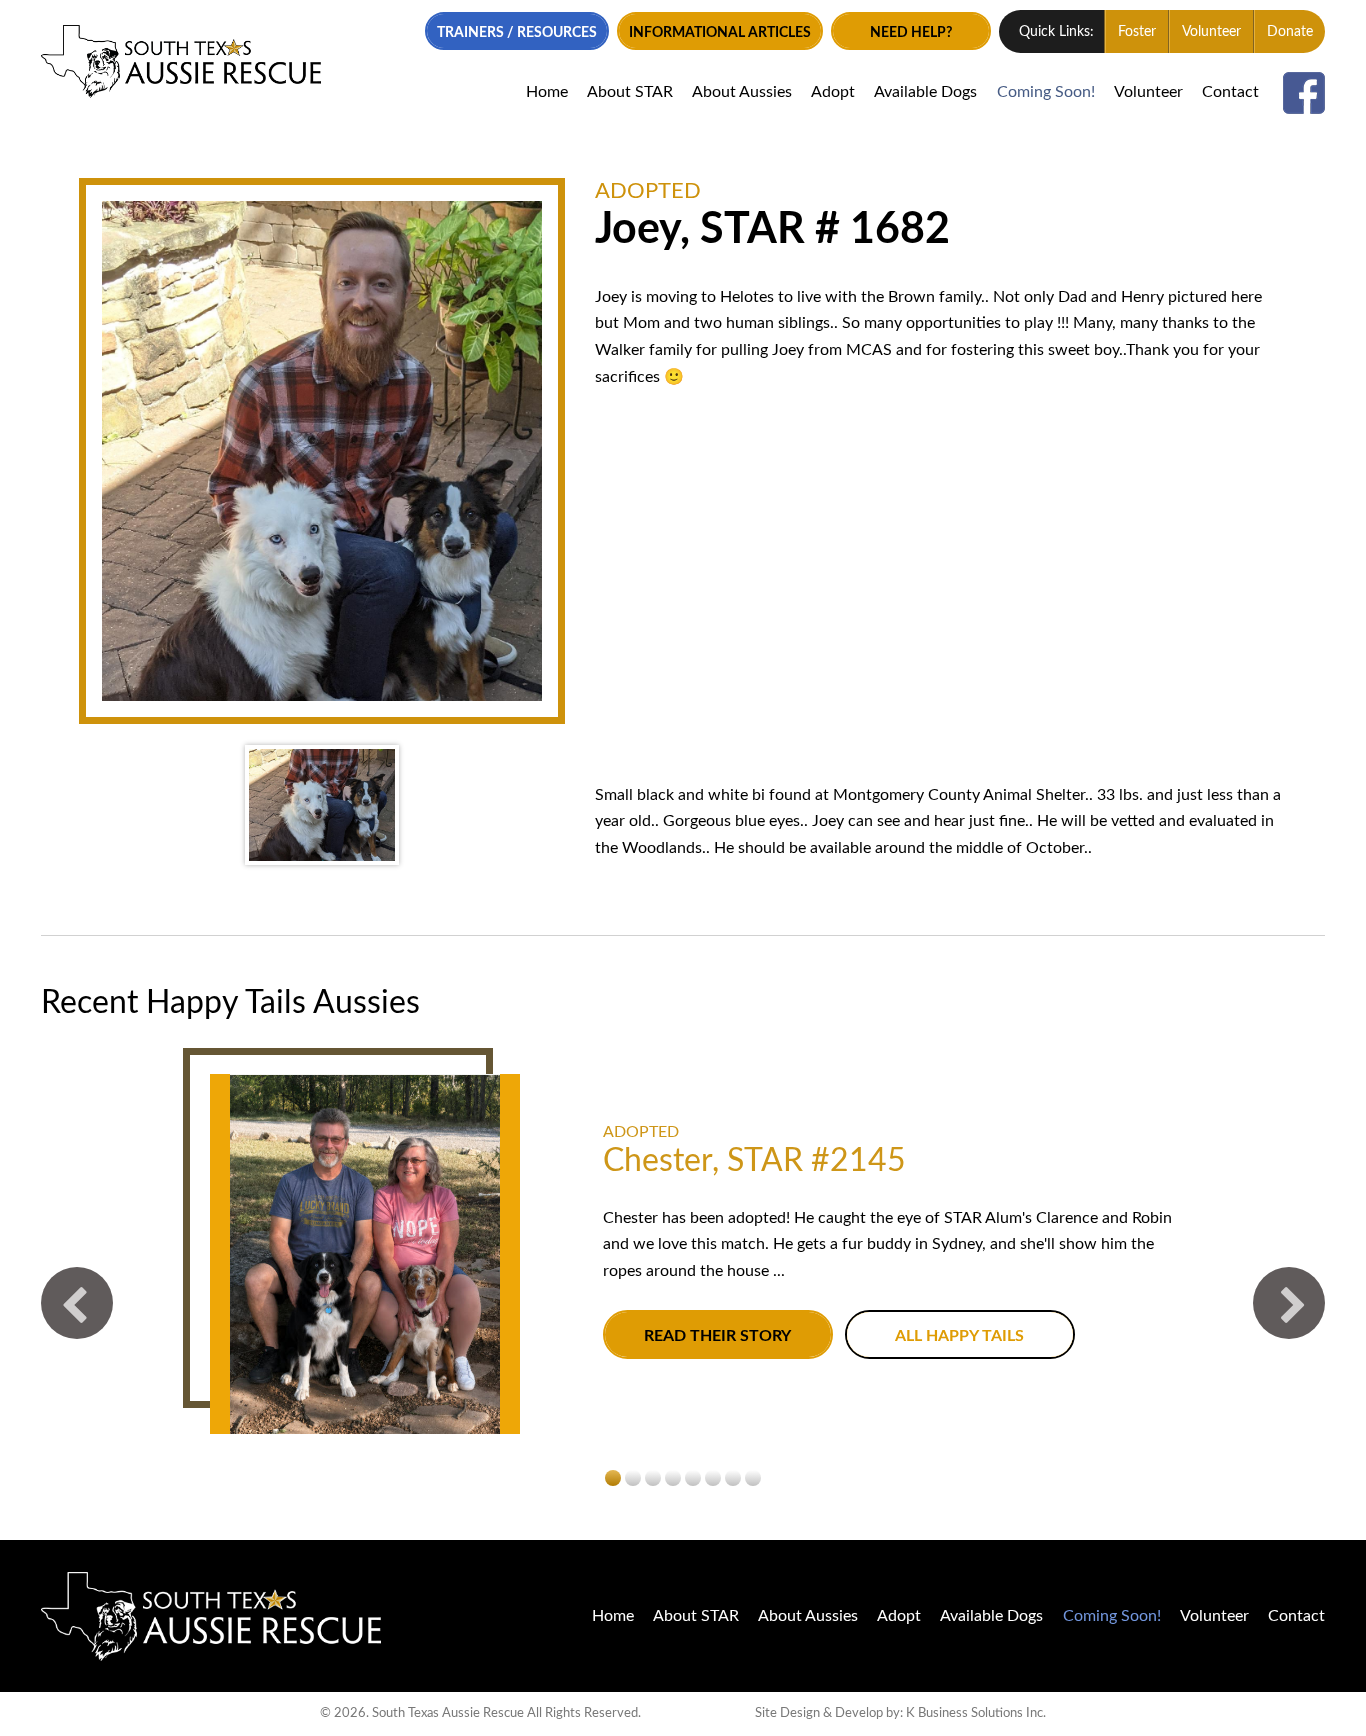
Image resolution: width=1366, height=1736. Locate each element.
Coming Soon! (1046, 92)
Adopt (833, 92)
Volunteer (1211, 32)
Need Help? (911, 32)
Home (547, 92)
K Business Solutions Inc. (976, 1713)
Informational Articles (720, 32)
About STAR (630, 92)
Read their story (717, 1336)
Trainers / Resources (517, 32)
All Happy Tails (959, 1336)
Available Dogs (925, 92)
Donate (1290, 32)
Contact (1230, 92)
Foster (1137, 32)
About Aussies (742, 92)
